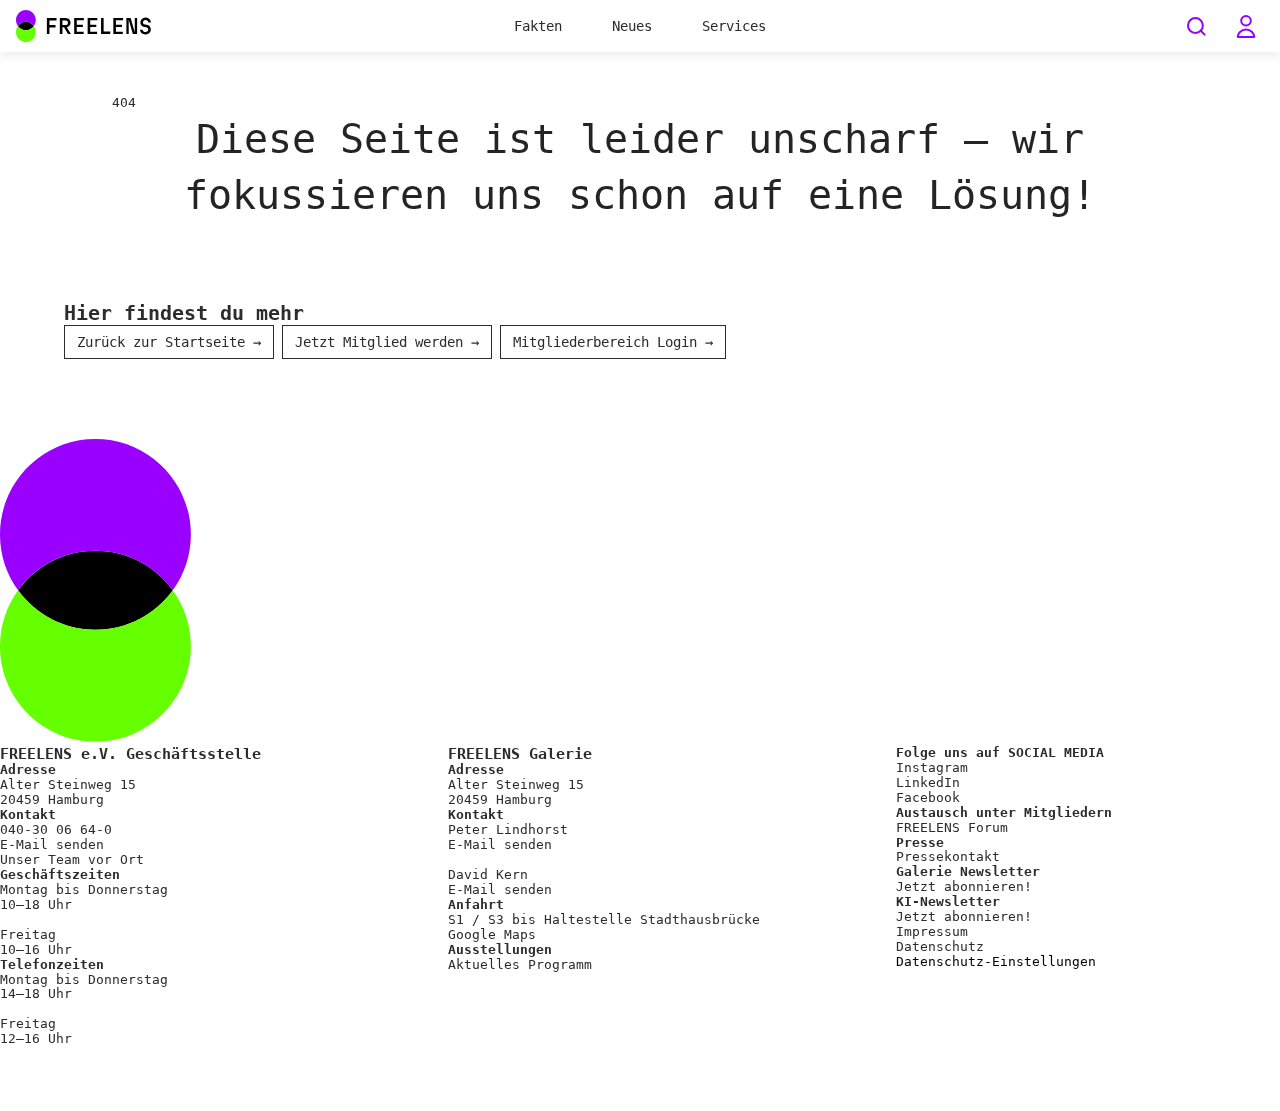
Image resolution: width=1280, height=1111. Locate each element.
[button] (1246, 26)
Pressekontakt (948, 856)
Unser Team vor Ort (72, 859)
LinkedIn (928, 782)
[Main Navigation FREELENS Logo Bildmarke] (26, 26)
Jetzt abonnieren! (964, 886)
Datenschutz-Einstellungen (996, 962)
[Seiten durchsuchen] (1196, 26)
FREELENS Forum (952, 827)
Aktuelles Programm (520, 964)
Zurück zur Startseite (169, 342)
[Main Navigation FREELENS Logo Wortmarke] (84, 26)
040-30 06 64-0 (56, 829)
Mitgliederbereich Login (613, 342)
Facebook (928, 797)
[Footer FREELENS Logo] (640, 737)
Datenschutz (940, 946)
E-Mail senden (52, 844)
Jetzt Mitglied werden (387, 342)
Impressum (932, 931)
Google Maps (492, 934)
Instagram (932, 767)
